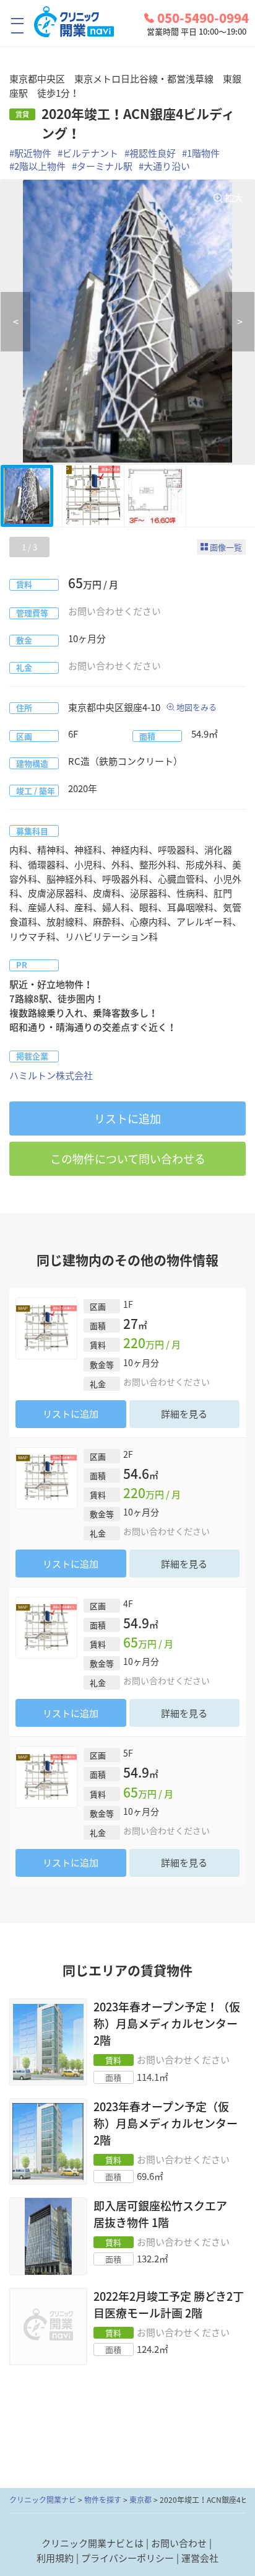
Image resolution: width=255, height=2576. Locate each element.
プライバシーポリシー (127, 2558)
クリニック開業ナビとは (93, 2543)
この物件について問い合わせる (128, 1159)
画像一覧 (226, 547)
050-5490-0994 (203, 18)
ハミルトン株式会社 (51, 1075)
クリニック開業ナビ (43, 2500)
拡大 (234, 198)
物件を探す (103, 2500)
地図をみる (197, 707)
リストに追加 (127, 1118)
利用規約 (55, 2558)
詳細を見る (184, 1414)
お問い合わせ (179, 2543)
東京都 (140, 2500)
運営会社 (200, 2558)
